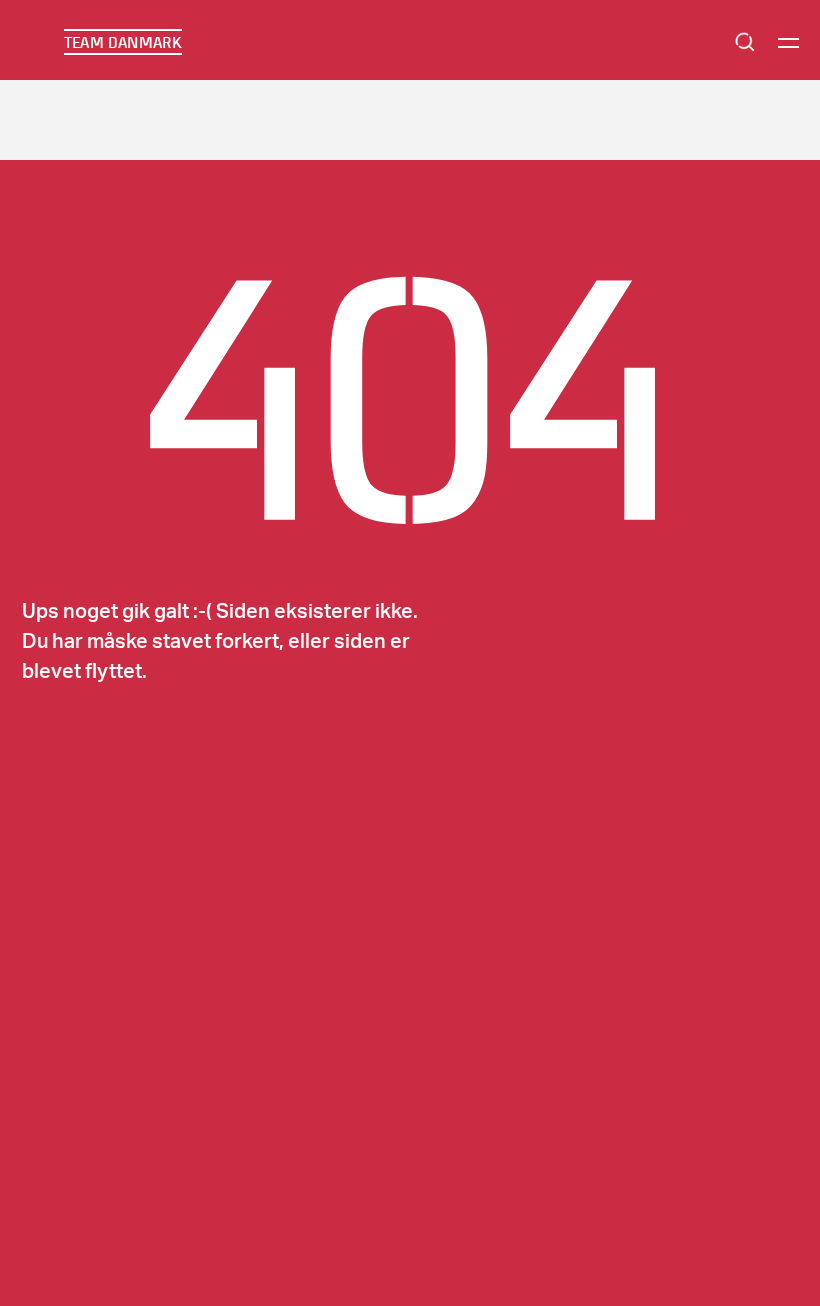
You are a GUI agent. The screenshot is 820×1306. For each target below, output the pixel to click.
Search (745, 42)
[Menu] (788, 42)
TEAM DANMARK (123, 42)
